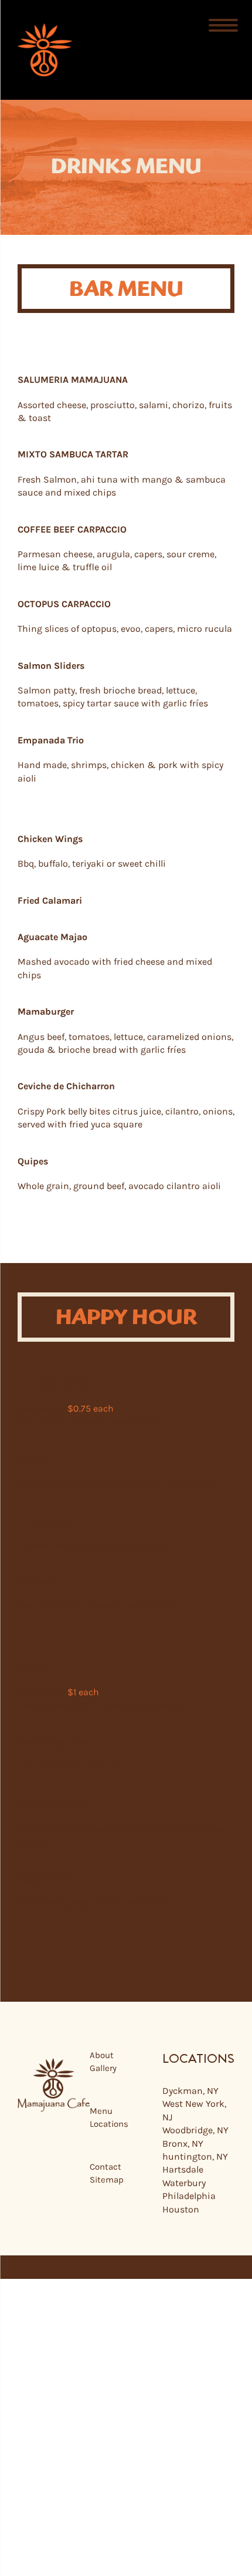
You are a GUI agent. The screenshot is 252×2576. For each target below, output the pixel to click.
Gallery (103, 2069)
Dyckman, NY (190, 2091)
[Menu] (224, 25)
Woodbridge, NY (195, 2131)
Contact (105, 2167)
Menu (101, 2111)
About (102, 2055)
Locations (109, 2124)
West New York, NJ (194, 2111)
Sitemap (107, 2180)
